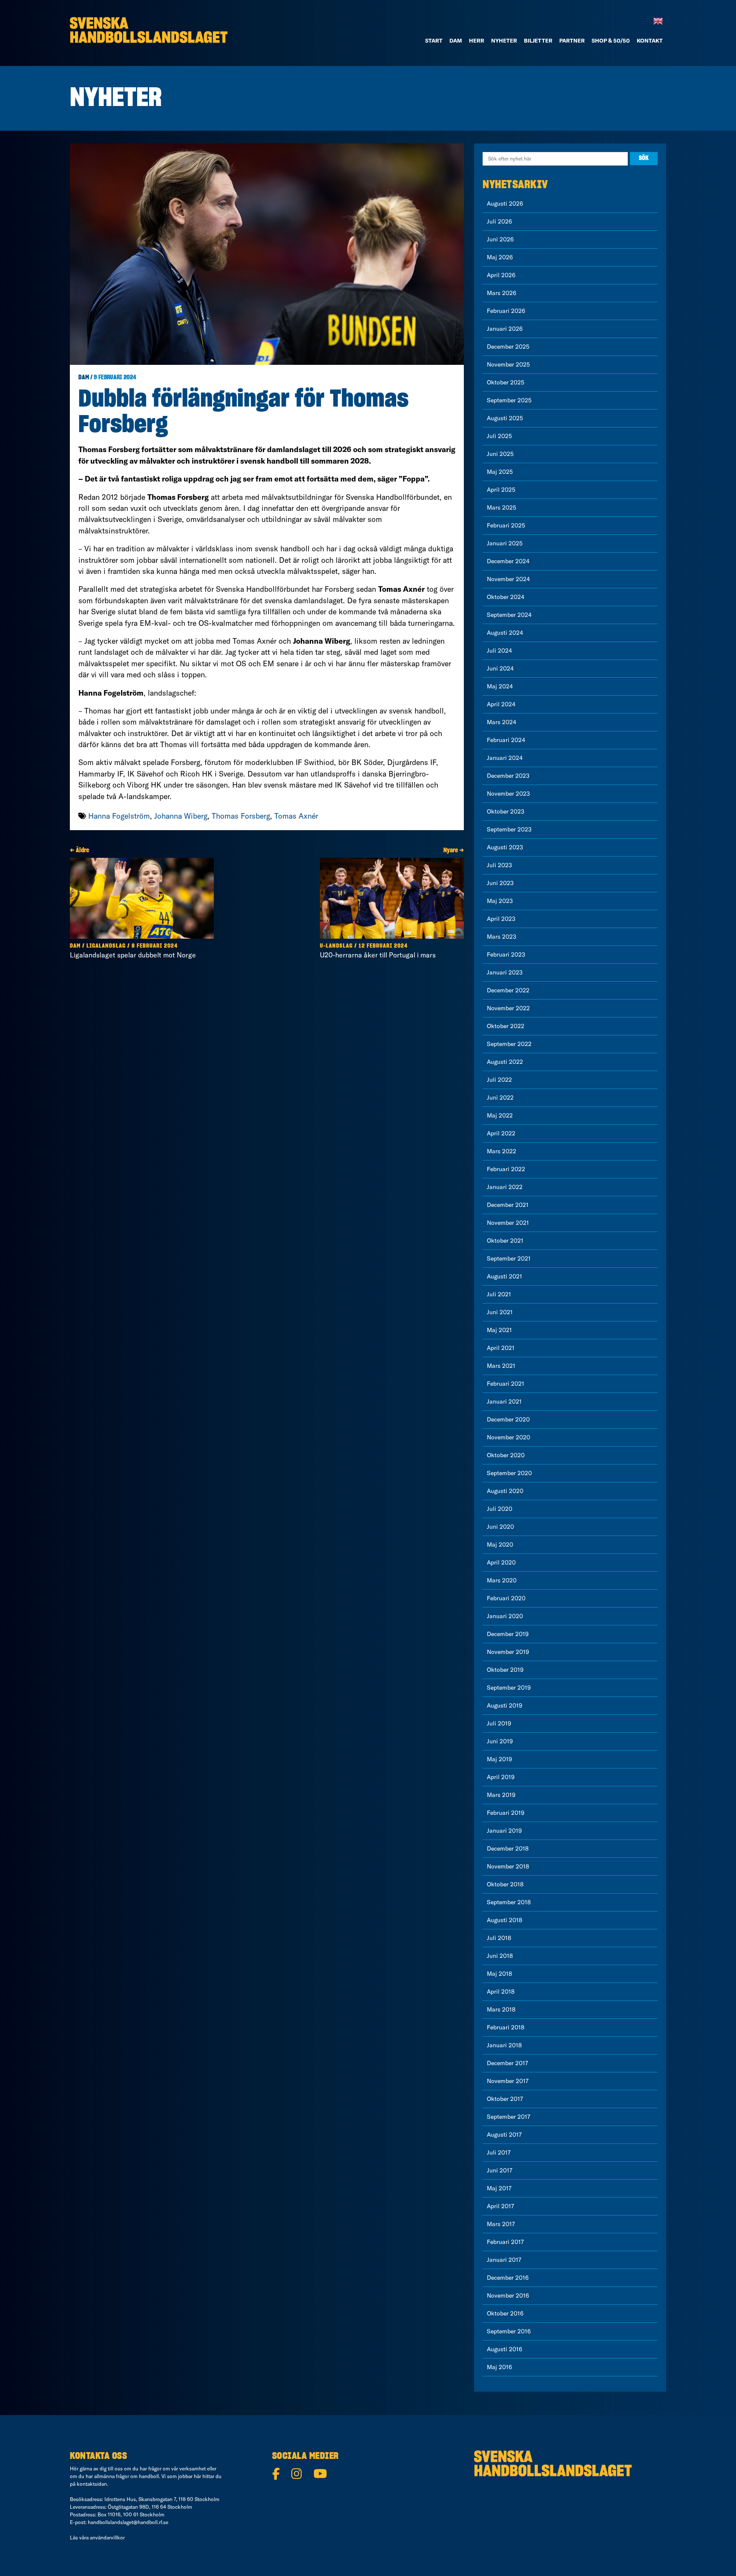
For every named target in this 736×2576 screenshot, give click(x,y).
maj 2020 (500, 1544)
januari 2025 (505, 543)
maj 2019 (499, 1759)
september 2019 (509, 1688)
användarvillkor (107, 2537)
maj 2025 (500, 472)
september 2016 (509, 2331)
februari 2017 (505, 2242)
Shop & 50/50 (611, 40)
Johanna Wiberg (181, 816)
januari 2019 (504, 1831)
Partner (572, 40)
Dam (84, 378)
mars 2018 (501, 2009)
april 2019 (501, 1777)
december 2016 (508, 2278)
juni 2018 (500, 1956)
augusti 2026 (505, 203)
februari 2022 (506, 1169)
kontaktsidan (92, 2484)
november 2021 (508, 1223)
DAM (456, 40)
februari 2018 (506, 2027)
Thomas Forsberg (241, 816)
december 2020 (508, 1419)
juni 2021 (500, 1312)
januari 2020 (505, 1616)
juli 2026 (499, 221)
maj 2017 (499, 2188)
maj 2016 (499, 2367)
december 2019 (508, 1634)
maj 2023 (500, 901)
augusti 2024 (505, 633)
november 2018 (508, 1866)
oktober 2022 (506, 1026)
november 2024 (508, 579)
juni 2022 (500, 1097)
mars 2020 (502, 1580)
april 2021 (501, 1348)
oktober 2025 (506, 382)
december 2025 (508, 347)
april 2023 (501, 919)
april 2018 (501, 1991)
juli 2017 (499, 2152)
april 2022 (501, 1133)
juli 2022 (499, 1080)
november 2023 (508, 794)
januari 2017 (504, 2260)
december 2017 (507, 2063)
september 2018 (509, 1902)
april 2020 (501, 1562)
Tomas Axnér (296, 816)
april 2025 (501, 490)
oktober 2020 (506, 1455)
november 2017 (508, 2081)
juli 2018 (499, 1938)
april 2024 (501, 704)
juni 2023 (500, 883)
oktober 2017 (505, 2099)
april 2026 (501, 275)
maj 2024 (500, 686)
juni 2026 (500, 239)
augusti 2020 (505, 1491)
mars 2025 (502, 507)
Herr (477, 40)
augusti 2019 (505, 1705)
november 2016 (508, 2295)
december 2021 (508, 1205)
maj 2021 (499, 1330)
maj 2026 (500, 257)
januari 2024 (505, 758)
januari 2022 (505, 1187)
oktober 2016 (505, 2313)
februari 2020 (506, 1598)
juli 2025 (499, 436)
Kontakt (650, 40)
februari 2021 (506, 1384)
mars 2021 (501, 1366)
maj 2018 (499, 1974)
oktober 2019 (505, 1670)
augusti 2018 (505, 1920)
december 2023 (508, 776)
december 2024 (508, 561)
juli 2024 (499, 650)
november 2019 (508, 1652)
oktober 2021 (505, 1241)
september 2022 (509, 1044)
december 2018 (508, 1848)
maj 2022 (500, 1115)
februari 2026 (506, 311)
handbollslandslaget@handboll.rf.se (128, 2522)
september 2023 (509, 829)
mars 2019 (501, 1795)
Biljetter (538, 40)
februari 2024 (506, 740)
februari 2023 (506, 954)
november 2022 (508, 1008)
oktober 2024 (506, 597)
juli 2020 (500, 1509)
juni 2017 (500, 2170)
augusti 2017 (504, 2135)
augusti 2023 (505, 847)
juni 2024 (500, 668)
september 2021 (509, 1258)
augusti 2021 (505, 1276)
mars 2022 (502, 1151)
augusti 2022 (505, 1062)
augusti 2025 (505, 418)
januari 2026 (505, 329)
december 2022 (508, 990)
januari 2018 (504, 2045)
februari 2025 (506, 525)
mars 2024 (502, 722)
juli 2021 (499, 1294)
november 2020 (509, 1437)
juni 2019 (500, 1741)
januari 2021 (504, 1401)
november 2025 (508, 364)
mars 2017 (501, 2224)
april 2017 (500, 2206)
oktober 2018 (505, 1884)
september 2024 (509, 615)
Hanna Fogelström (119, 816)
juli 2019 (499, 1723)
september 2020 (509, 1473)
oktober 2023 (506, 811)
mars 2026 (502, 293)
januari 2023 (505, 972)
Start (434, 40)
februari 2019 (506, 1813)
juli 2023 (499, 865)
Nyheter (504, 40)
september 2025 (509, 400)
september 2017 (509, 2117)
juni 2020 (500, 1527)
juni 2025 (500, 454)
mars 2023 (502, 937)
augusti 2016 (505, 2349)
